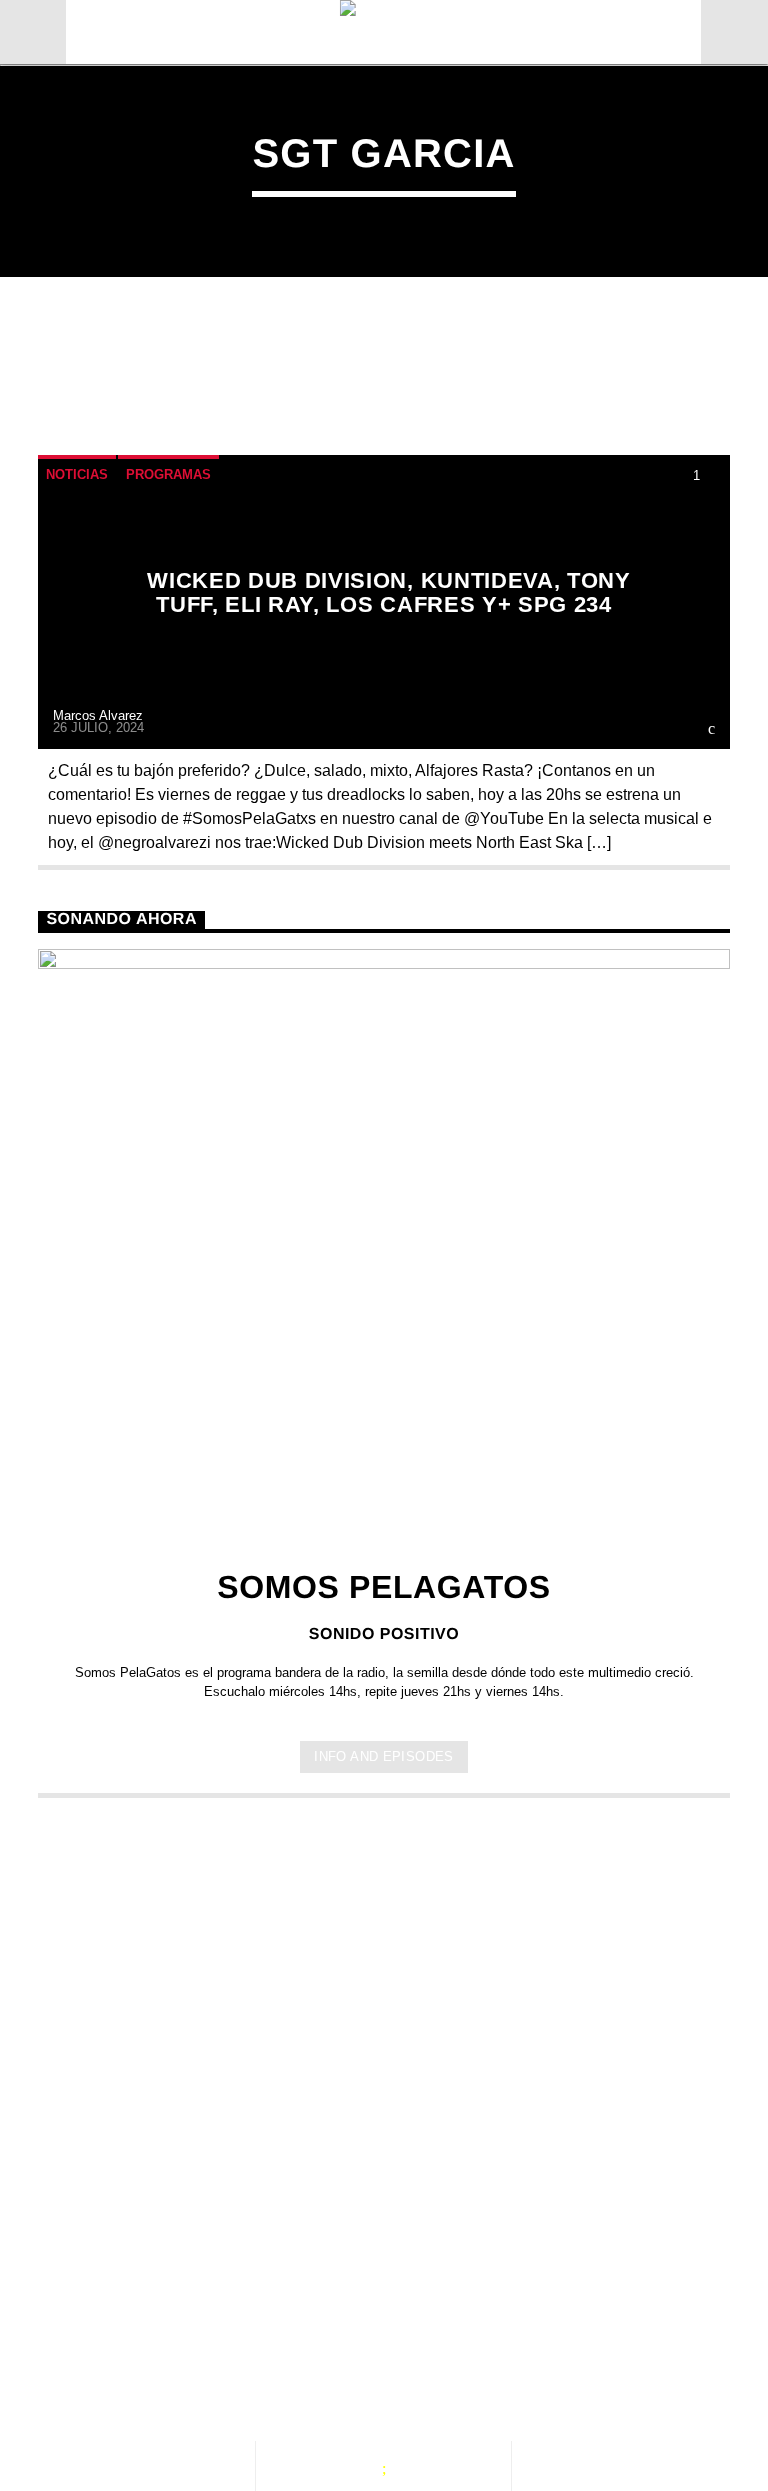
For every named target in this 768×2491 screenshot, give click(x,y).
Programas (168, 474)
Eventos (216, 2372)
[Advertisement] (383, 1977)
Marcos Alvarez (98, 715)
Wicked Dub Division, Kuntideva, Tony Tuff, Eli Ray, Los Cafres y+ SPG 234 (388, 592)
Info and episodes (384, 1756)
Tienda (574, 2372)
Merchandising (126, 2393)
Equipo (471, 2372)
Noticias (77, 474)
